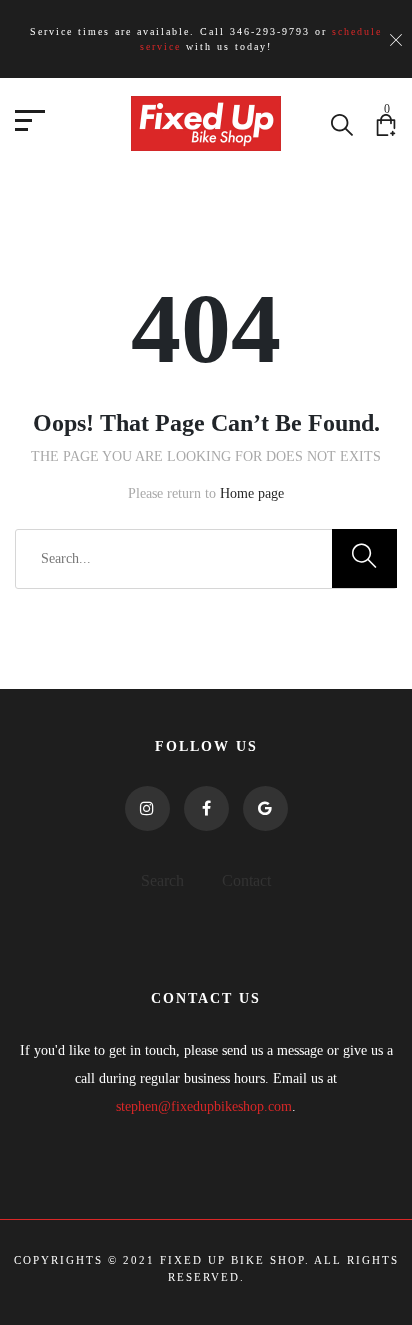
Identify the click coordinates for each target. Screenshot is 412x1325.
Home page (252, 493)
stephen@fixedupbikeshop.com (204, 1106)
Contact (246, 880)
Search (162, 880)
